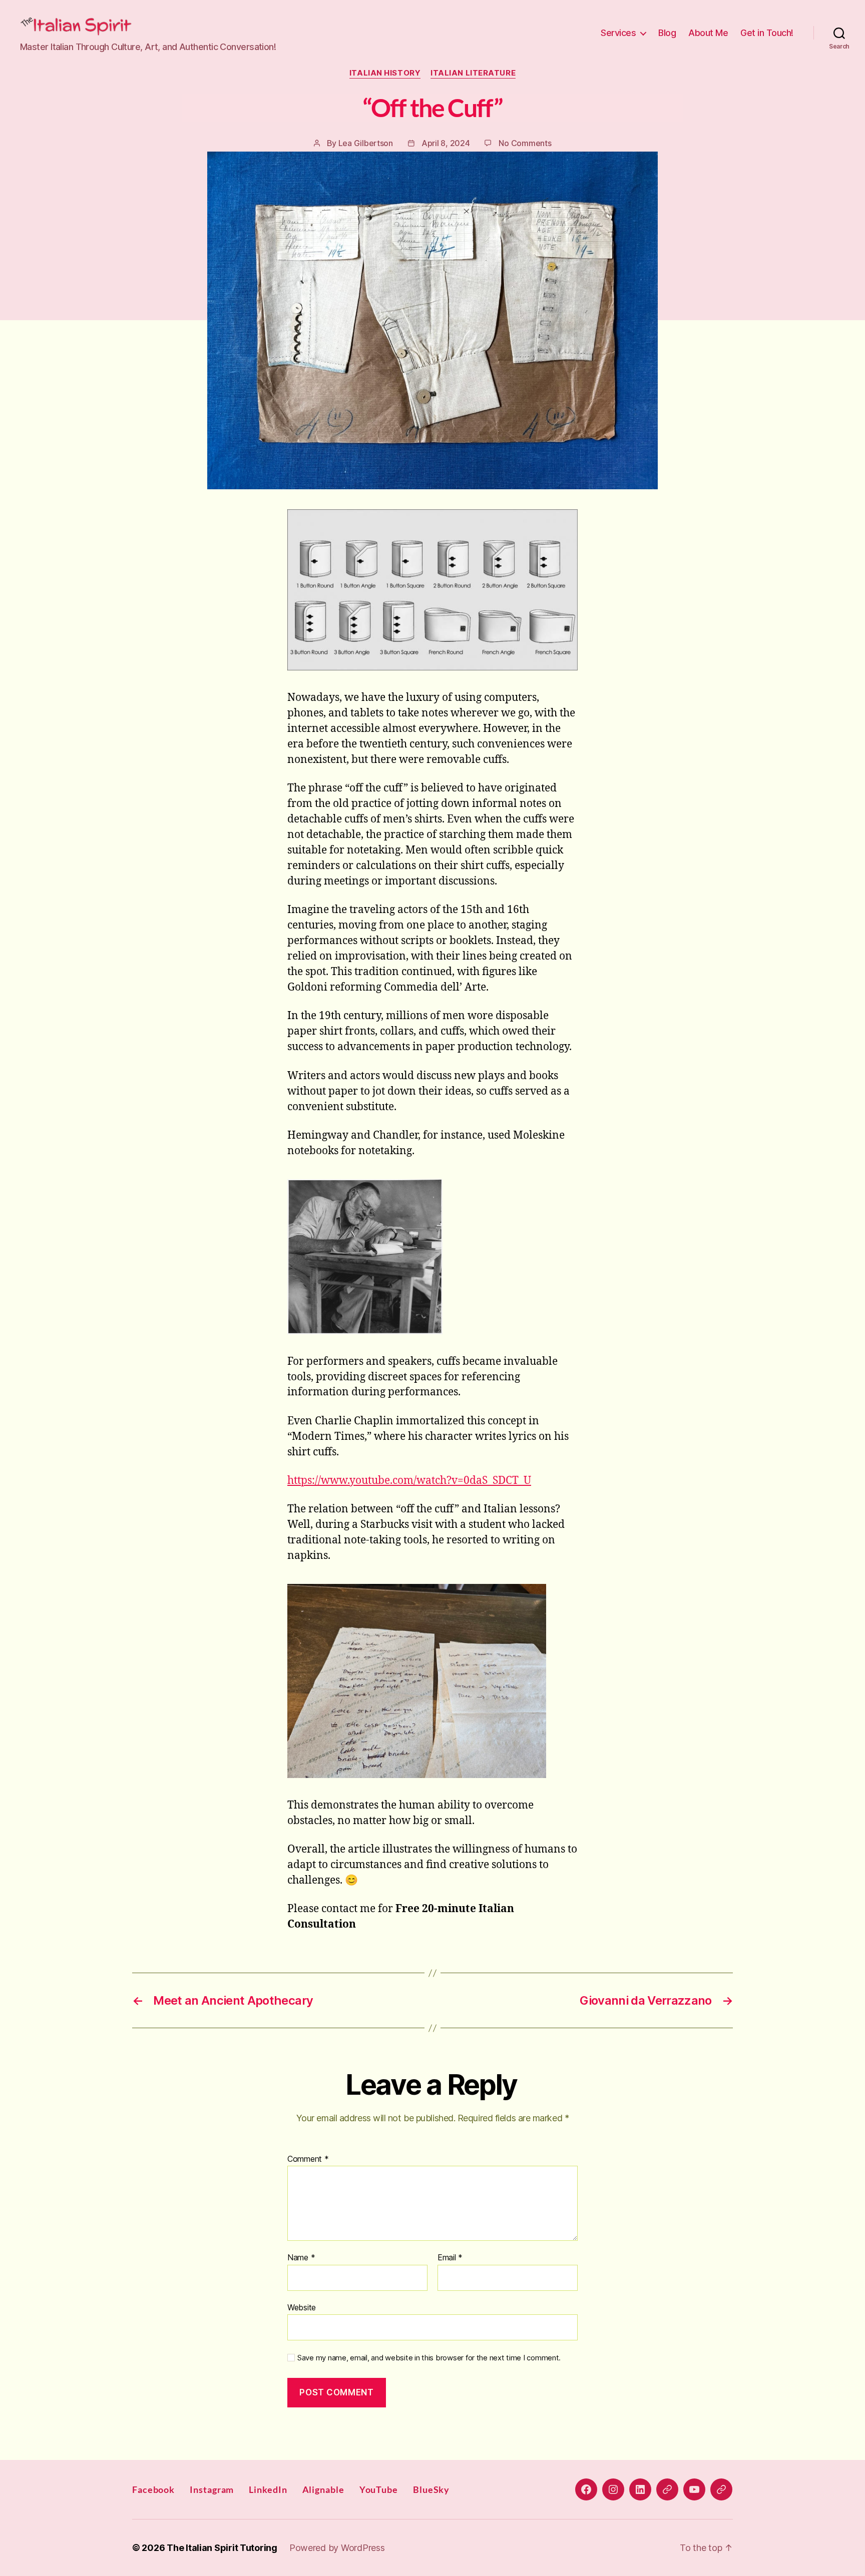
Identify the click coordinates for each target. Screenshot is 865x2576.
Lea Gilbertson (366, 143)
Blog (667, 33)
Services (618, 33)
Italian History (385, 73)
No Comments (525, 143)
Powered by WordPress (337, 2548)
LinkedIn (268, 2489)
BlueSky (431, 2489)
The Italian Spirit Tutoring (222, 2548)
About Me (708, 33)
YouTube (379, 2489)
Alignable (323, 2489)
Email (450, 2258)
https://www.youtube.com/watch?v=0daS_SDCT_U (409, 1481)
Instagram (212, 2489)
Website (302, 2307)
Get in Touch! (767, 33)
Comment (308, 2159)
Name (301, 2258)
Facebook (153, 2489)
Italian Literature (473, 73)
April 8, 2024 (446, 143)
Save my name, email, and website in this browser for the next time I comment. (429, 2358)
